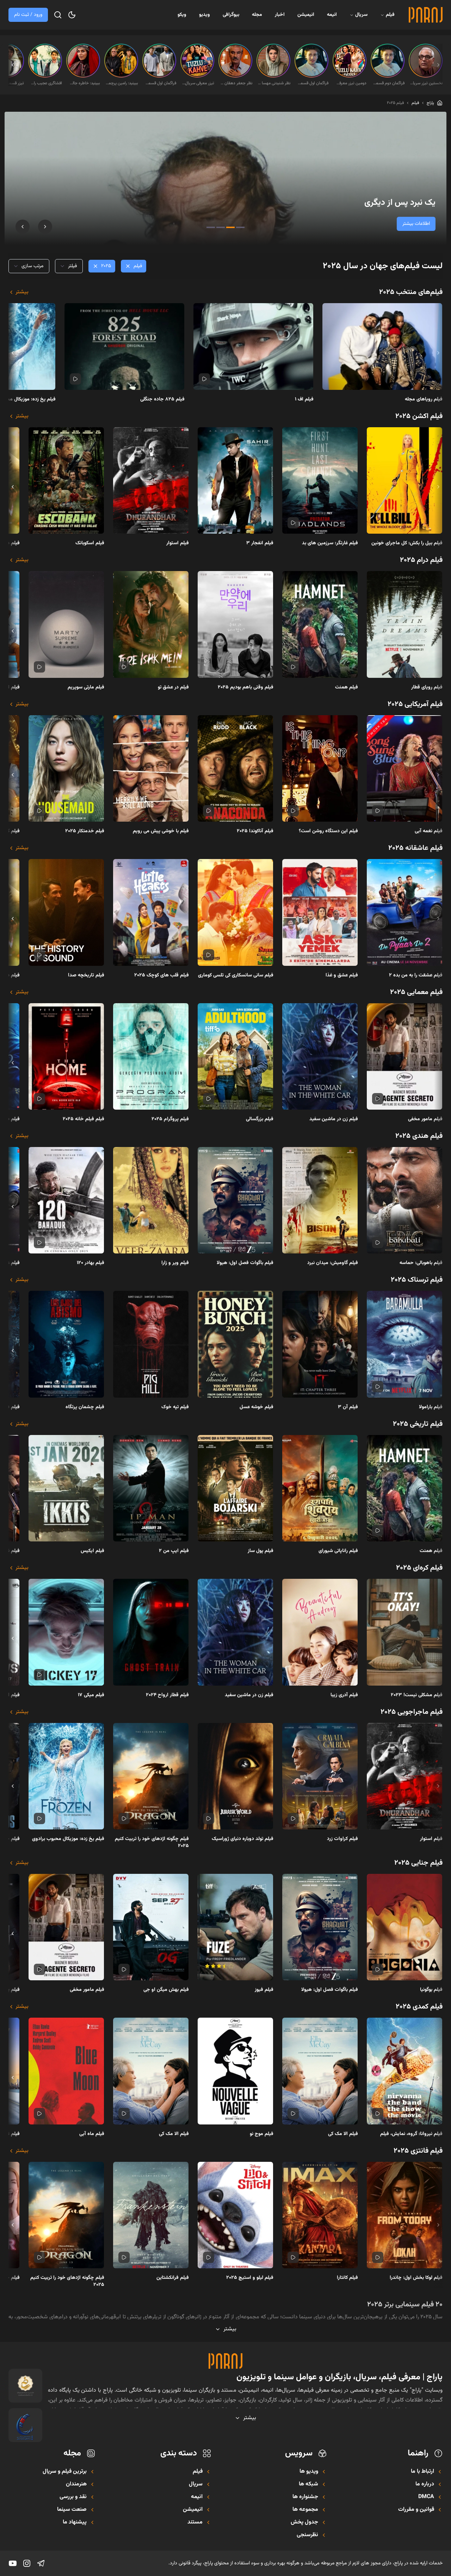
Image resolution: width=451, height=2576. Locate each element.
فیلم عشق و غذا (342, 975)
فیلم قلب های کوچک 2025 (162, 975)
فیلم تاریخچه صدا (86, 975)
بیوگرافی (231, 15)
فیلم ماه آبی (92, 2134)
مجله (257, 15)
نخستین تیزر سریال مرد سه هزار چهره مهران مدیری (426, 83)
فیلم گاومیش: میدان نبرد (333, 1263)
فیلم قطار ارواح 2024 (167, 1695)
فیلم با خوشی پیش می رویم (161, 831)
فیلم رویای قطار (427, 687)
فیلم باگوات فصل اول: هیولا (245, 1263)
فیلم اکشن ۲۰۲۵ (419, 416)
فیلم (390, 15)
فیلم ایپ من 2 (174, 1551)
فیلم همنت (347, 687)
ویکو (182, 15)
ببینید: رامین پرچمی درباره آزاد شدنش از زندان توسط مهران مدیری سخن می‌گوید (122, 83)
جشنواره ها (305, 2497)
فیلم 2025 (395, 103)
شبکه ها (308, 2484)
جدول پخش (304, 2522)
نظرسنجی (307, 2535)
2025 (106, 266)
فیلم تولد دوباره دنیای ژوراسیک (243, 1839)
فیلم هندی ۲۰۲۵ (419, 1136)
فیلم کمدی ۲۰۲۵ (419, 2007)
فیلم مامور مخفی (425, 1119)
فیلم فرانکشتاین (173, 2278)
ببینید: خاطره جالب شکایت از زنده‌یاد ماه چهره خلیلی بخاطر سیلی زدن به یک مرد (84, 83)
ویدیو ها (309, 2472)
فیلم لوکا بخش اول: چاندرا (416, 2278)
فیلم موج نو (262, 2134)
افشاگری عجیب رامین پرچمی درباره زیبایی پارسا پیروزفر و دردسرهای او (46, 83)
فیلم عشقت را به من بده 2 (416, 975)
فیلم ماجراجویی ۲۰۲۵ (412, 1712)
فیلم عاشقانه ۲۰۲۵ (415, 848)
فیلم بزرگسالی (260, 1119)
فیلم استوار (178, 543)
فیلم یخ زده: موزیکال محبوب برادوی (68, 1839)
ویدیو (205, 15)
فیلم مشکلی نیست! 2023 (417, 1695)
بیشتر (22, 292)
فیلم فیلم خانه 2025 (84, 1119)
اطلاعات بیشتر (416, 224)
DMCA (426, 2497)
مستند (195, 2522)
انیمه (332, 15)
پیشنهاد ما (75, 2522)
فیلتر (72, 266)
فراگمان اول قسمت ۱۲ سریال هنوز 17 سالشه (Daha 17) (160, 83)
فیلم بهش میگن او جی (166, 1990)
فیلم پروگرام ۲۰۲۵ (170, 1119)
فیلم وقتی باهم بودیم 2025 (246, 687)
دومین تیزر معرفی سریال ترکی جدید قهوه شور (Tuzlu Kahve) (350, 83)
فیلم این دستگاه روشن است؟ (328, 831)
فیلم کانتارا (347, 2278)
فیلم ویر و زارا (175, 1263)
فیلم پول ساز (261, 1551)
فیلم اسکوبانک (90, 543)
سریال (361, 15)
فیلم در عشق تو (173, 687)
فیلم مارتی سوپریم (86, 687)
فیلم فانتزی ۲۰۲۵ (418, 2151)
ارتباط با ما (422, 2472)
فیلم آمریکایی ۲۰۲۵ (415, 704)
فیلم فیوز (264, 1990)
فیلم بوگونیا (431, 1990)
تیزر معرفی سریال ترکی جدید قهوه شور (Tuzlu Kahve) (198, 83)
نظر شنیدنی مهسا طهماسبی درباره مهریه (274, 83)
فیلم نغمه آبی (429, 831)
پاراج (430, 103)
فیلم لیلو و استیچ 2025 (250, 2278)
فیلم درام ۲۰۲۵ (421, 560)
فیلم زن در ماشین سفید (334, 1119)
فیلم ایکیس (92, 1551)
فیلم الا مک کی (343, 2134)
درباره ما (425, 2484)
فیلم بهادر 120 (91, 1263)
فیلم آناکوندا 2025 (255, 831)
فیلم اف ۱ (304, 399)
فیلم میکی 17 (91, 1695)
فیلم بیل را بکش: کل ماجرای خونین (407, 543)
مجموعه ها (305, 2510)
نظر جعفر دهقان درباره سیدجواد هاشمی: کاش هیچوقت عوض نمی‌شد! (236, 83)
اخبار (280, 15)
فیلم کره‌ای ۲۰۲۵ (419, 1568)
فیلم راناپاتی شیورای (338, 1551)
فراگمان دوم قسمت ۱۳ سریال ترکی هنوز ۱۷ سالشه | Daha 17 (388, 83)
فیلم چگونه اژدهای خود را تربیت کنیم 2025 (152, 1842)
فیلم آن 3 (348, 1407)
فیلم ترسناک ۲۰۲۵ (417, 1280)
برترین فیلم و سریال (65, 2472)
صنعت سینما (72, 2510)
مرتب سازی (32, 266)
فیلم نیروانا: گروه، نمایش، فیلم (411, 2134)
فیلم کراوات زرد (342, 1839)
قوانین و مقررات (416, 2510)
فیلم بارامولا (431, 1407)
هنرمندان (76, 2484)
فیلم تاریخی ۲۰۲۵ (418, 1424)
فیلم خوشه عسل (257, 1407)
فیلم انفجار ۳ (260, 543)
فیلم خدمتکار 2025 (85, 831)
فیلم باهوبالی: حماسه (421, 1263)
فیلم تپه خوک (175, 1407)
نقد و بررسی (73, 2497)
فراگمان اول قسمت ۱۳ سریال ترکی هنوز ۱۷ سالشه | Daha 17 (312, 83)
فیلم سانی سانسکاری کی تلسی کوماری (236, 975)
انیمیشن (306, 15)
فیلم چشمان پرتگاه (85, 1407)
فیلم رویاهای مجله (424, 399)
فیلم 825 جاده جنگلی (162, 399)
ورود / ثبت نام (28, 15)
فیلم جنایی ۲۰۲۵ (418, 1863)
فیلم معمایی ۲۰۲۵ (416, 992)
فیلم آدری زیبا (344, 1695)
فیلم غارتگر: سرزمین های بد (330, 543)
